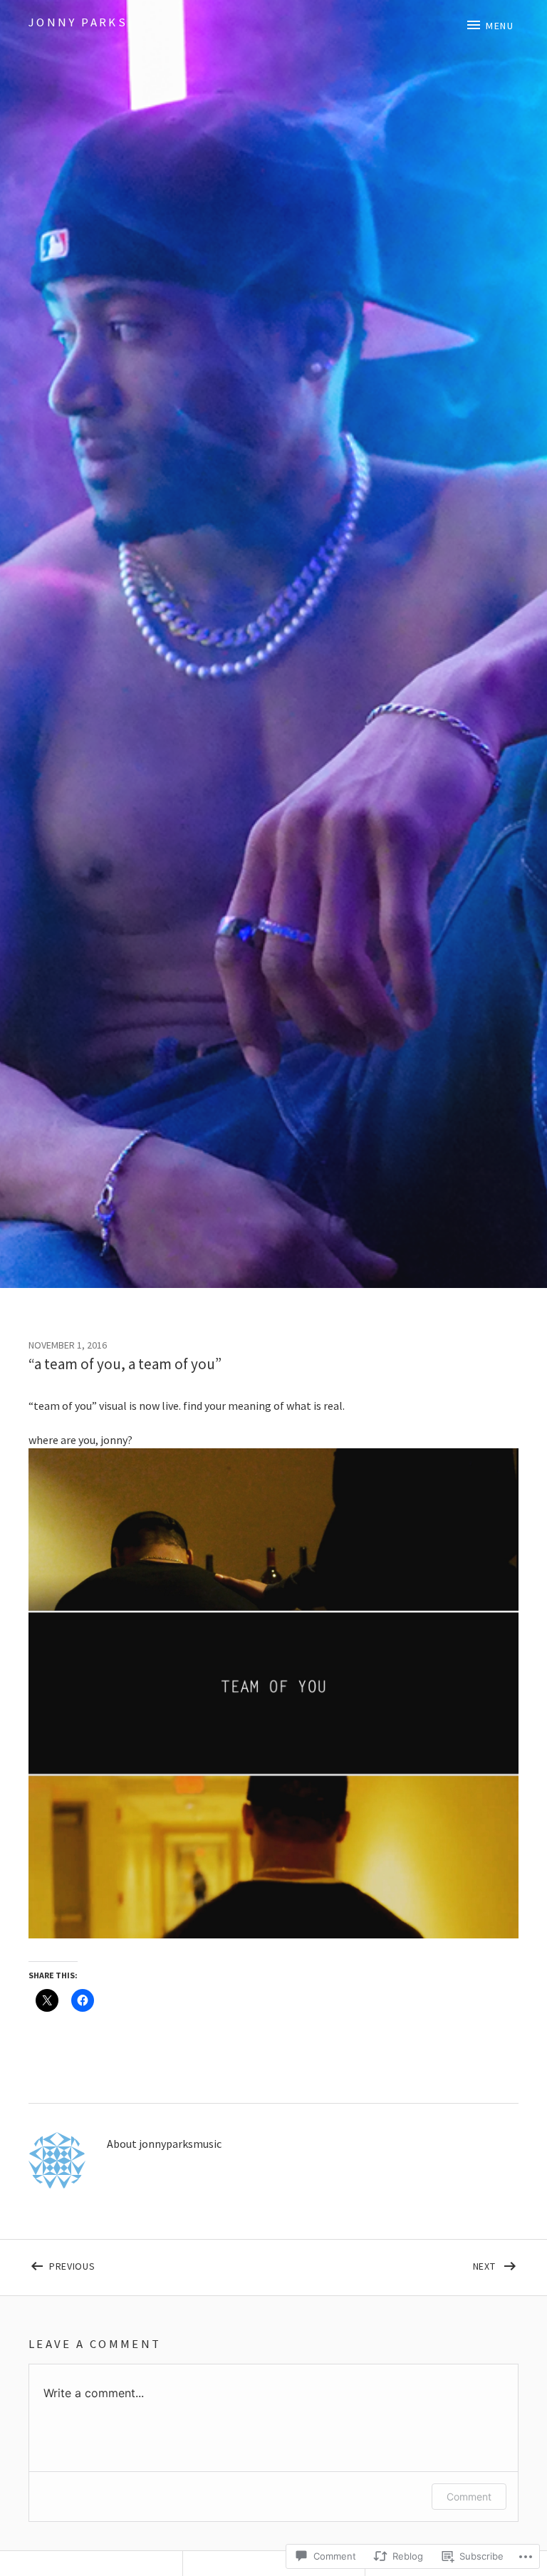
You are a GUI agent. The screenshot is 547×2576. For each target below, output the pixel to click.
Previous (62, 2264)
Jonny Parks (78, 22)
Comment (469, 2497)
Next (386, 2264)
